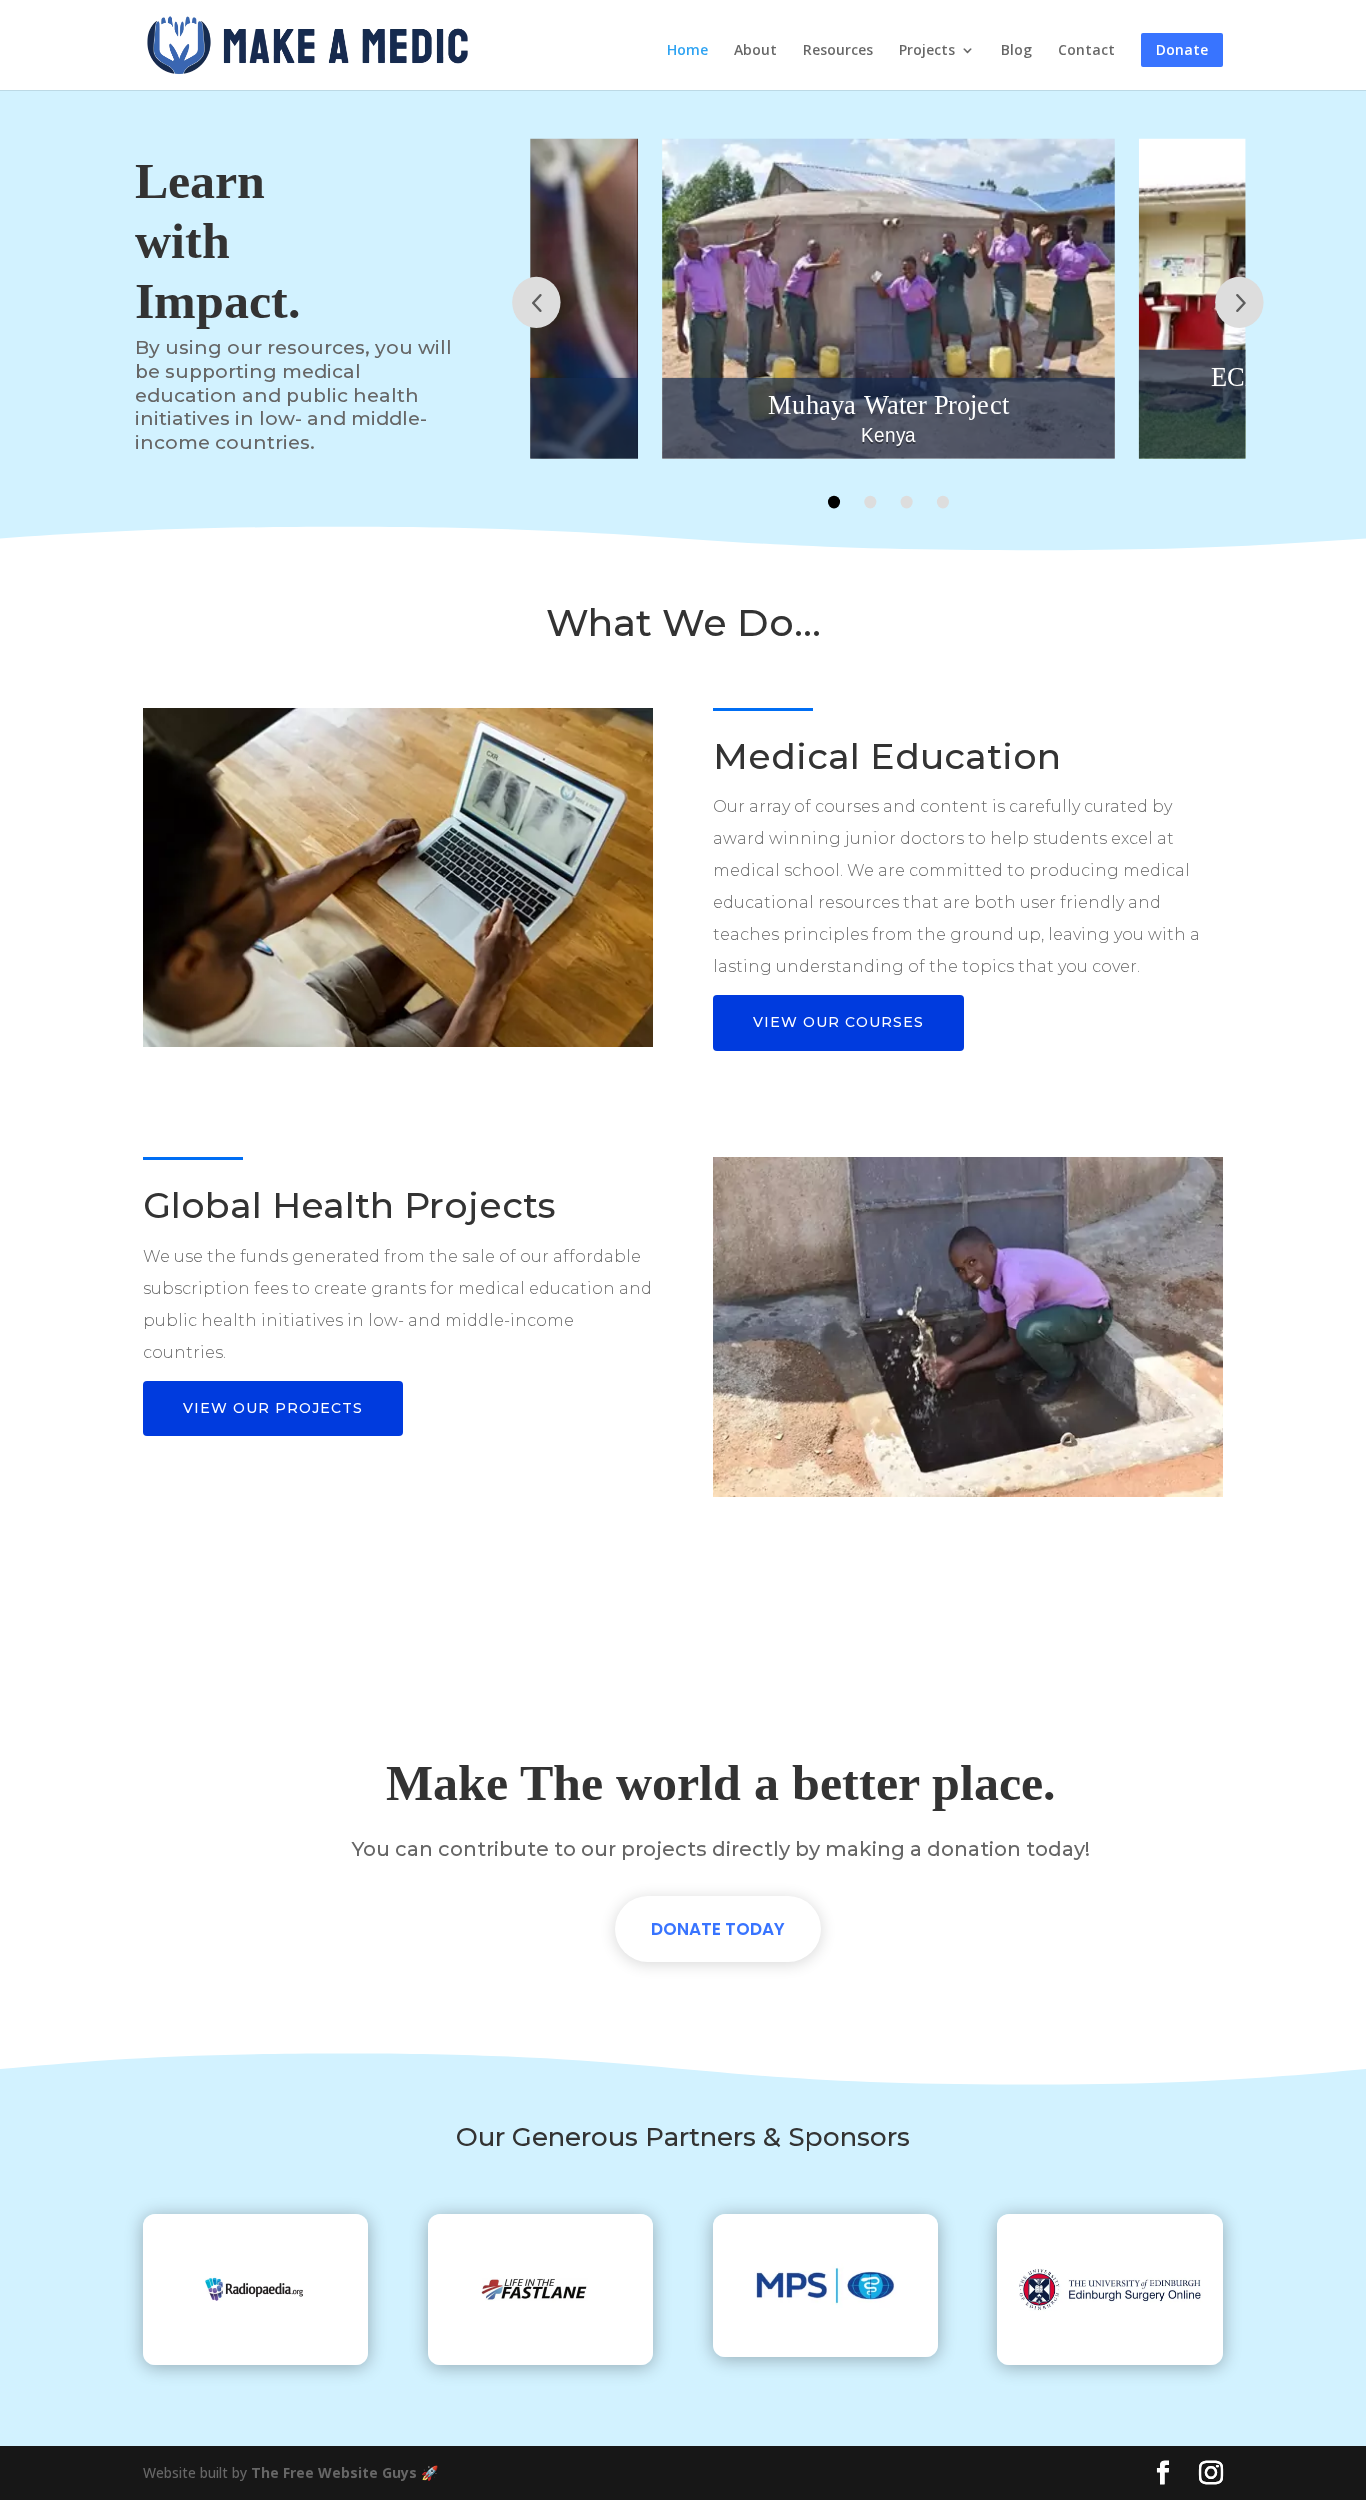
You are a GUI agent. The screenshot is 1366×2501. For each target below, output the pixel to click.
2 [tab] (870, 501)
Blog (1016, 51)
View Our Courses (838, 1022)
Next (1239, 302)
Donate (1182, 49)
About (755, 51)
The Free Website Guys (334, 2472)
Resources (838, 51)
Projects (927, 51)
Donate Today (718, 1929)
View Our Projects (273, 1408)
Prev (536, 302)
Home (687, 51)
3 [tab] (906, 501)
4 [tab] (942, 501)
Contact (1086, 51)
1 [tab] (833, 501)
